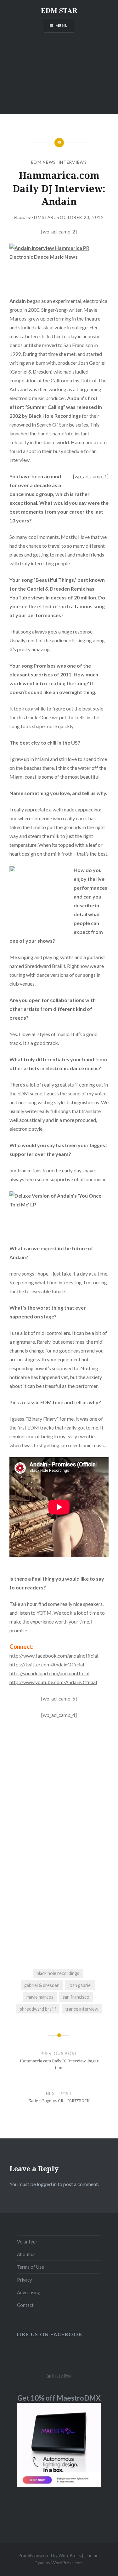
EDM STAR (59, 10)
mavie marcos (40, 1997)
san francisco (76, 1997)
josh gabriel (80, 1985)
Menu (62, 25)
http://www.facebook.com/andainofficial (54, 1656)
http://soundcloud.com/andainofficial (49, 1673)
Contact (25, 2305)
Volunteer (27, 2242)
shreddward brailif (38, 2009)
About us (26, 2254)
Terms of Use (31, 2267)
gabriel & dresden (42, 1985)
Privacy (24, 2280)
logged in (47, 2184)
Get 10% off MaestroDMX (59, 2398)
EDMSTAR (42, 217)
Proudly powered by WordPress (50, 2555)
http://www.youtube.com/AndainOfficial (53, 1682)
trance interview (82, 2009)
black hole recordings (58, 1973)
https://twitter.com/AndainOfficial (47, 1664)
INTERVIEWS (73, 162)
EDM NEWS (43, 162)
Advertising (29, 2293)
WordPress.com (67, 2563)
